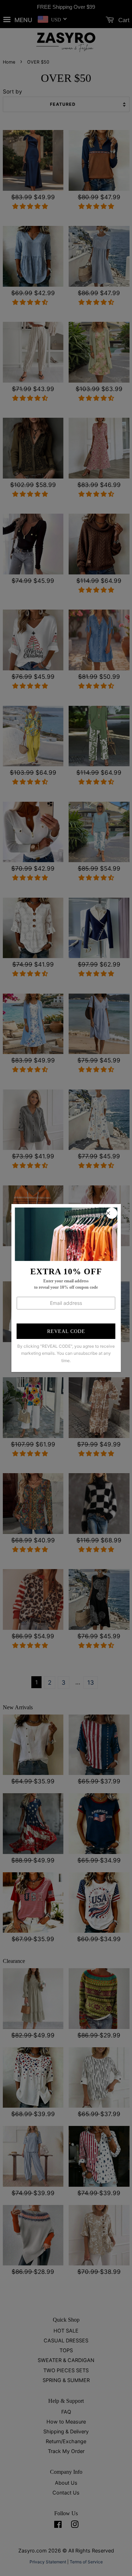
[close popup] (112, 1213)
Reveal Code (66, 1331)
